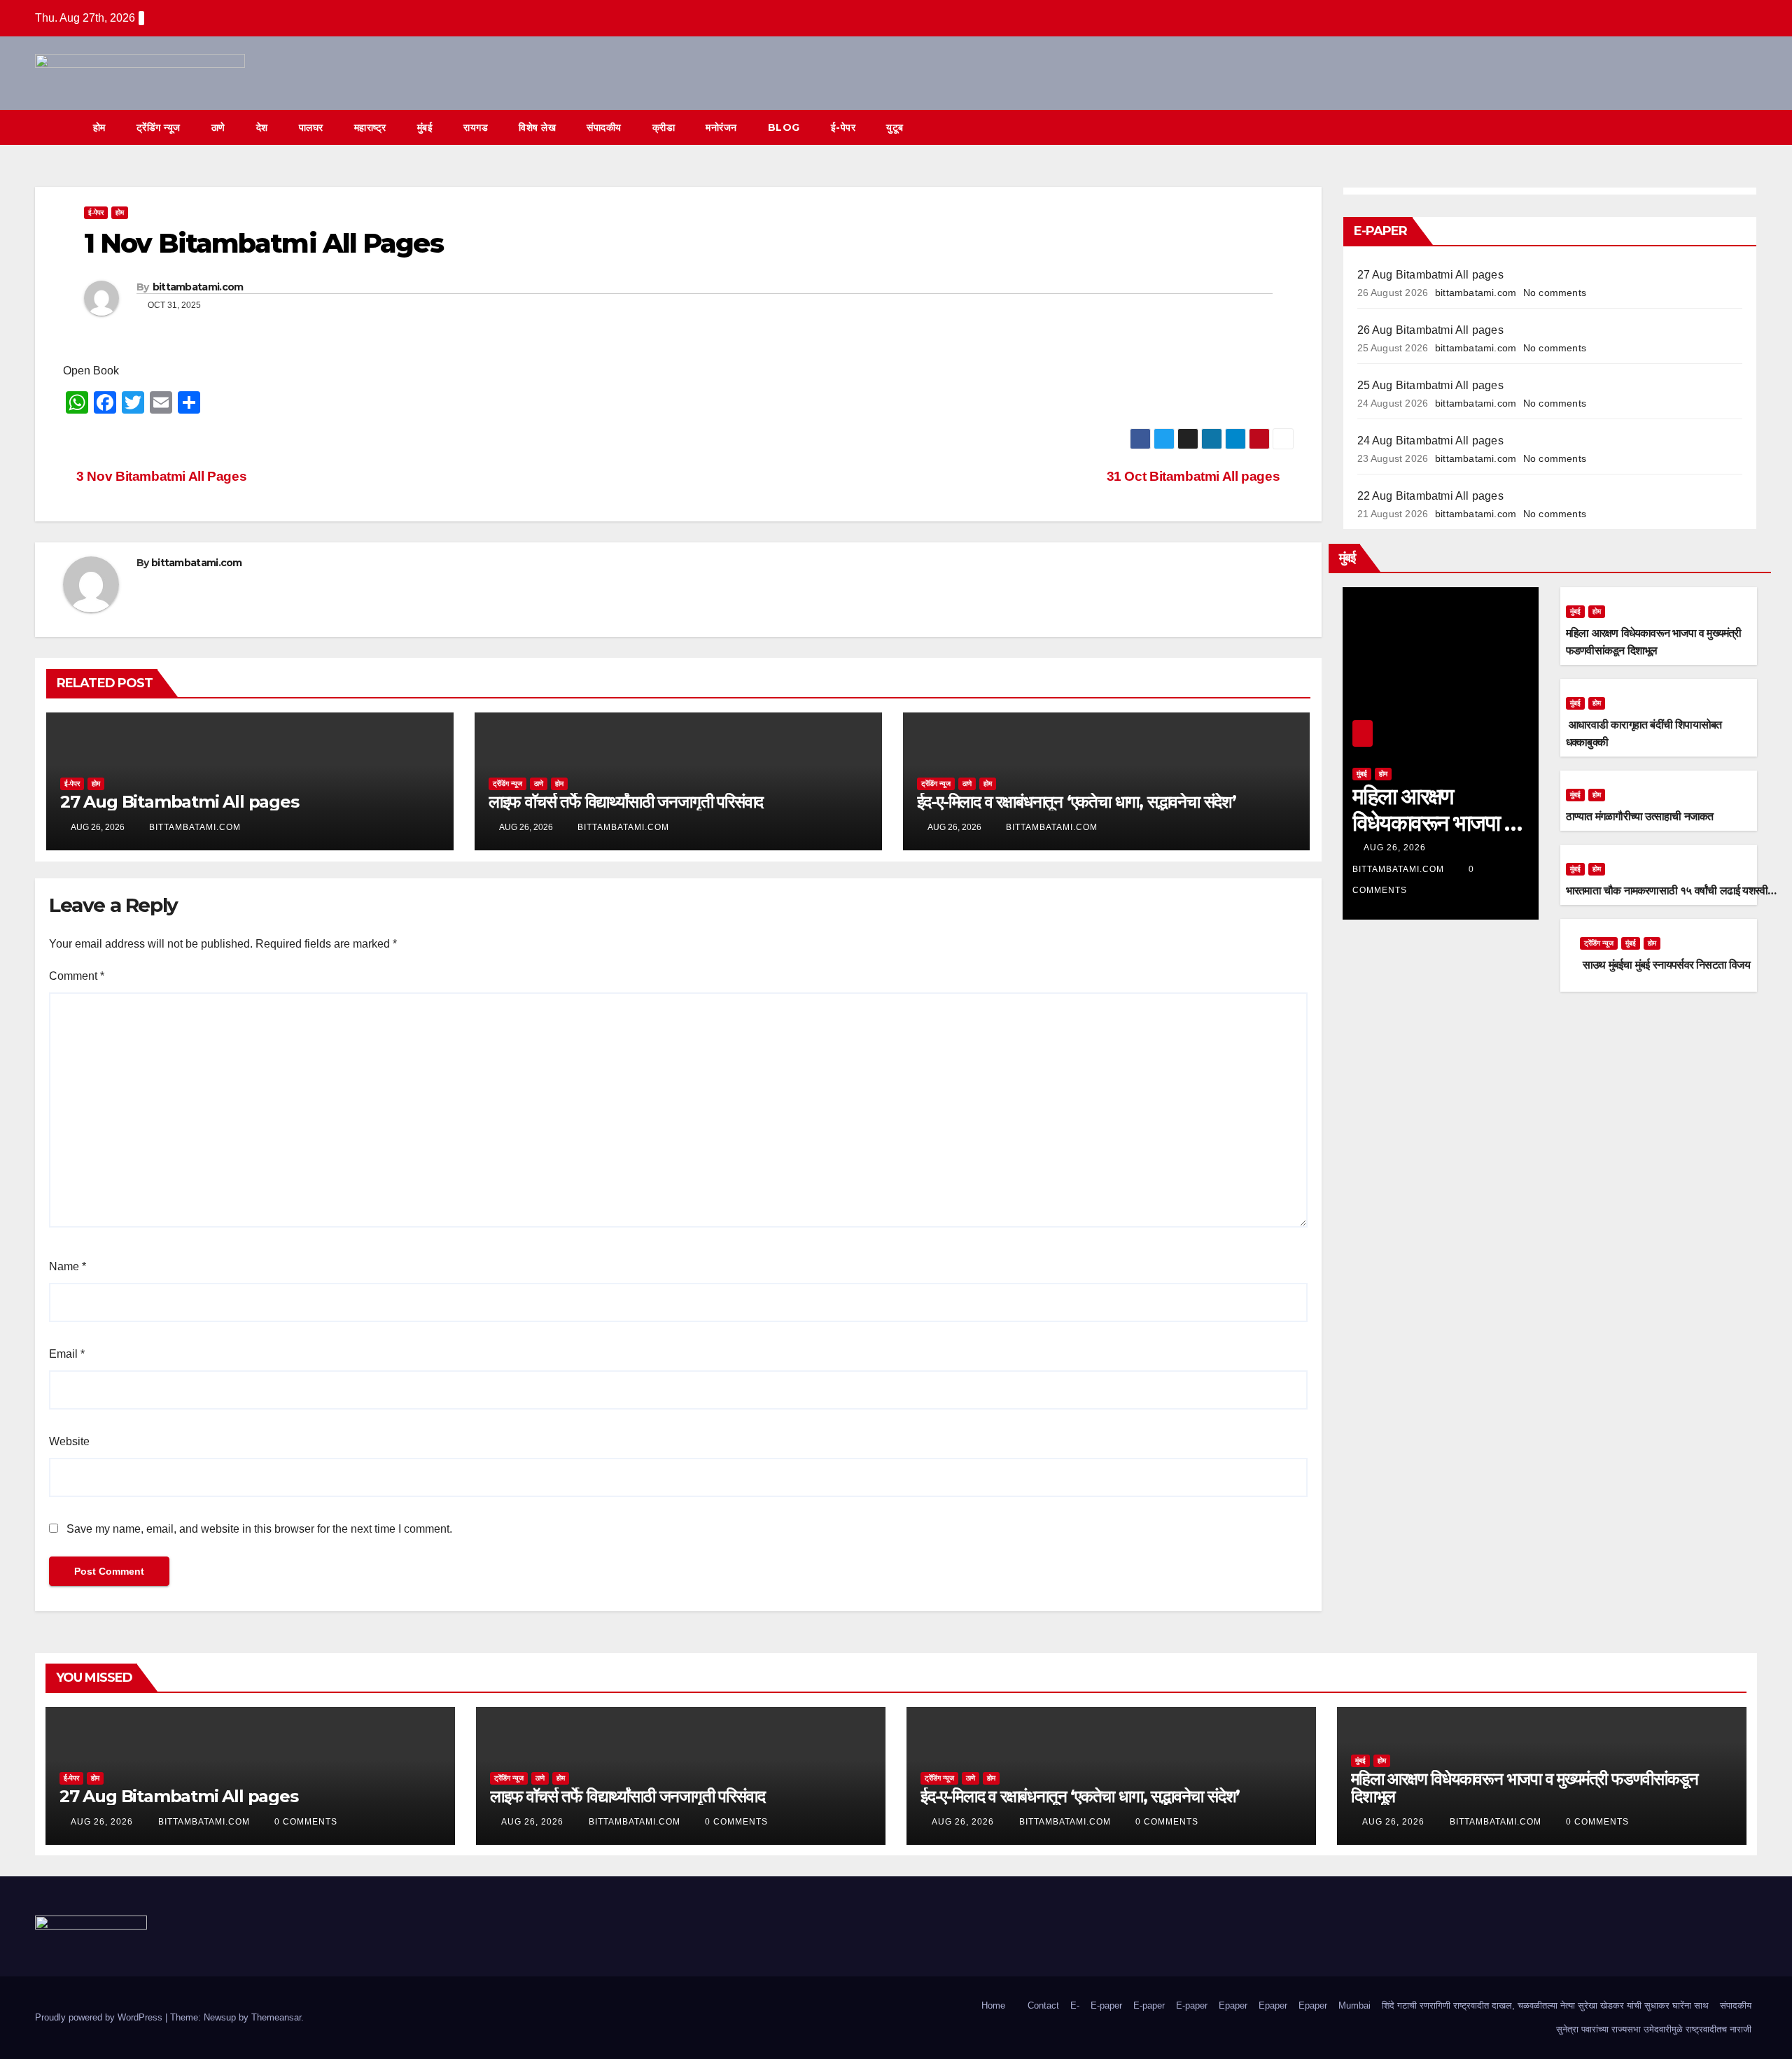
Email (67, 1354)
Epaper (1233, 2005)
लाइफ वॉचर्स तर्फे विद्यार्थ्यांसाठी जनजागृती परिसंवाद (626, 802)
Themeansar (276, 2017)
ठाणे (218, 127)
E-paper (1106, 2005)
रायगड (476, 127)
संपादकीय (604, 127)
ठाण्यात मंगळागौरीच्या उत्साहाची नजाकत (1640, 816)
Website (69, 1441)
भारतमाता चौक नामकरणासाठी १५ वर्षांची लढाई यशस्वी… (1671, 891)
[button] (1721, 127)
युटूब (895, 127)
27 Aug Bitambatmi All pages (180, 802)
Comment (77, 976)
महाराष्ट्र (370, 127)
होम (99, 127)
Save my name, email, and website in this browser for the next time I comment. (259, 1529)
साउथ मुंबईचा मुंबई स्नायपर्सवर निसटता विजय (1665, 965)
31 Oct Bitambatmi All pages (1195, 476)
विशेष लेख (537, 127)
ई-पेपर (843, 127)
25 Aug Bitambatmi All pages (1430, 385)
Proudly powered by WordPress (100, 2017)
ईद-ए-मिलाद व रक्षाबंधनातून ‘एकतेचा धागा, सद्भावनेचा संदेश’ (1077, 802)
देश (262, 127)
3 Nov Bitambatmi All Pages (160, 476)
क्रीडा (664, 127)
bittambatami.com (198, 287)
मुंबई (425, 127)
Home (993, 2005)
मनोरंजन (721, 127)
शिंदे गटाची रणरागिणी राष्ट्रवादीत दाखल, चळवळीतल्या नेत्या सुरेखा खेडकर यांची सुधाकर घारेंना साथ (1545, 2005)
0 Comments (306, 1822)
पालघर (311, 127)
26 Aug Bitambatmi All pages (1430, 330)
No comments (1555, 293)
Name (68, 1266)
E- (1075, 2005)
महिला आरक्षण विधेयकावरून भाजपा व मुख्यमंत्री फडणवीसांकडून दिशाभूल (1524, 1787)
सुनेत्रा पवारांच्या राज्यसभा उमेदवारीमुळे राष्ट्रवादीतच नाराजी (1654, 2029)
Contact (1043, 2005)
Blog (784, 127)
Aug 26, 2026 (1395, 848)
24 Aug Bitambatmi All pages (1430, 441)
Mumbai (1354, 2005)
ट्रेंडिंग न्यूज (159, 127)
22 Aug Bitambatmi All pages (1430, 496)
